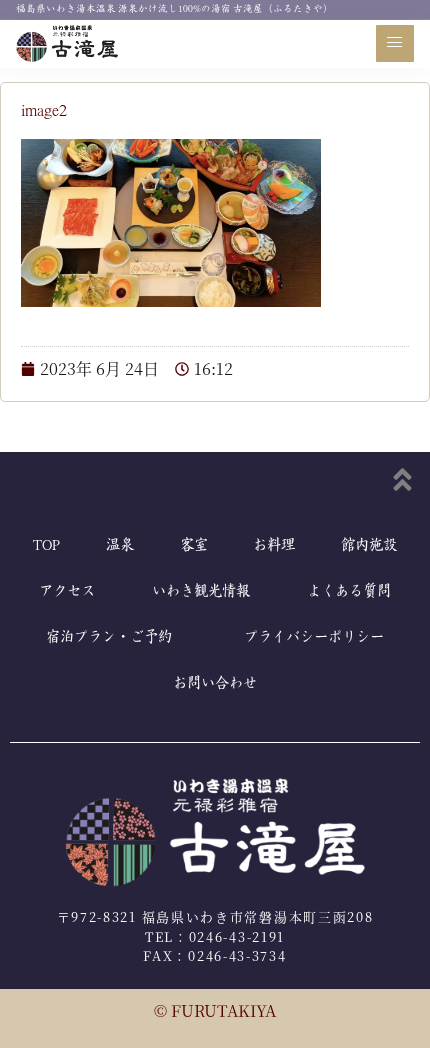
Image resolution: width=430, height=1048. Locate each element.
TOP (46, 545)
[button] (395, 43)
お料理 (274, 545)
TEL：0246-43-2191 (215, 936)
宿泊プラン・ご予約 (109, 637)
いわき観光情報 (201, 591)
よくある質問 (349, 591)
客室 (194, 545)
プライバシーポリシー (314, 637)
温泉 (120, 545)
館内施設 (369, 545)
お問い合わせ (215, 683)
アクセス (67, 591)
